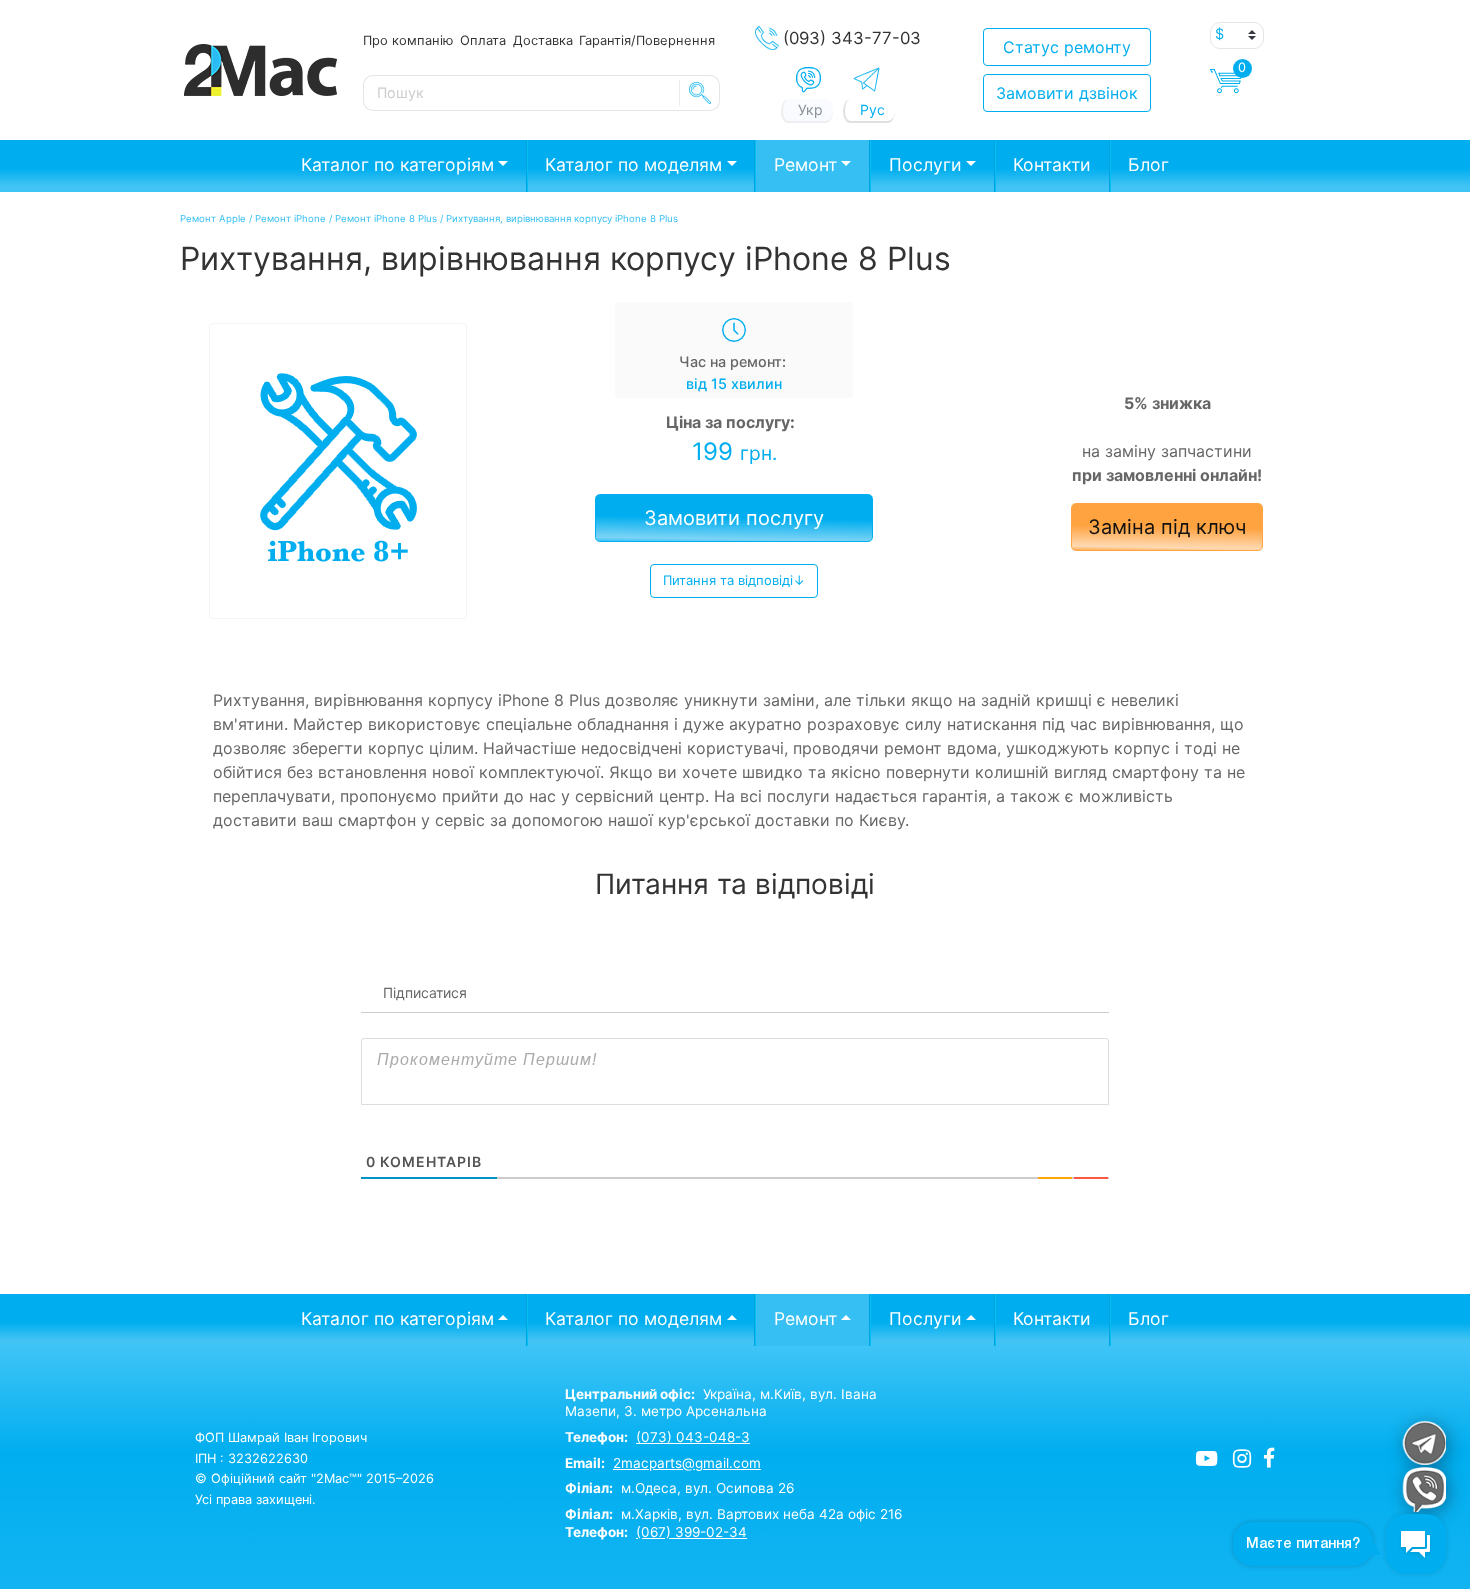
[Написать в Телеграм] (866, 79)
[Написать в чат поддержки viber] (1423, 1489)
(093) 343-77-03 (852, 38)
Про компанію (408, 40)
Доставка (543, 40)
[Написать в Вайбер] (808, 80)
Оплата (483, 40)
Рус (872, 109)
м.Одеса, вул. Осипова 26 (679, 1488)
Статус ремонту (1067, 47)
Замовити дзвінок (1067, 93)
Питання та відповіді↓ (734, 580)
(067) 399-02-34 (691, 1532)
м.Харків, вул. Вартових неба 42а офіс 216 (733, 1514)
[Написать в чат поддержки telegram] (1423, 1442)
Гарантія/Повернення (647, 40)
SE (700, 93)
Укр (810, 109)
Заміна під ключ (1167, 527)
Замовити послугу (734, 518)
